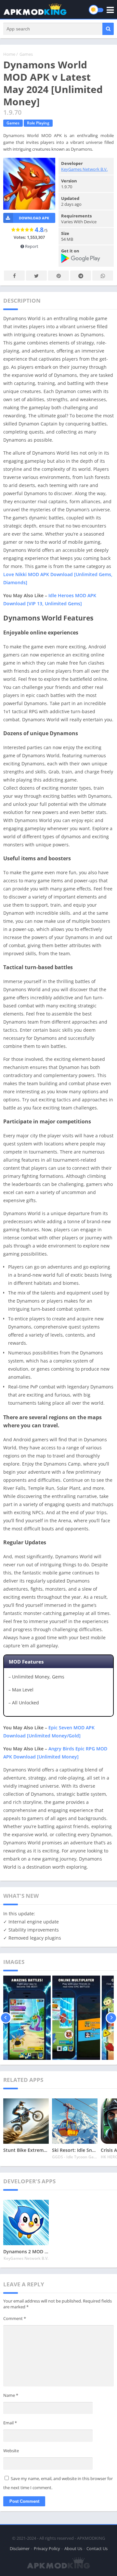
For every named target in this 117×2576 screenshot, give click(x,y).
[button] (108, 29)
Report (31, 246)
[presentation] (6, 2018)
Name (11, 2395)
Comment (15, 2318)
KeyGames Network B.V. (84, 169)
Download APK (34, 218)
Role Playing (38, 123)
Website (11, 2451)
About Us (73, 2548)
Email (10, 2423)
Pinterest (58, 276)
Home (9, 54)
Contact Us (97, 2548)
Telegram (81, 276)
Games (26, 54)
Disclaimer (20, 2548)
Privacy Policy (47, 2548)
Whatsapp (103, 276)
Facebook (14, 276)
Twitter (36, 276)
